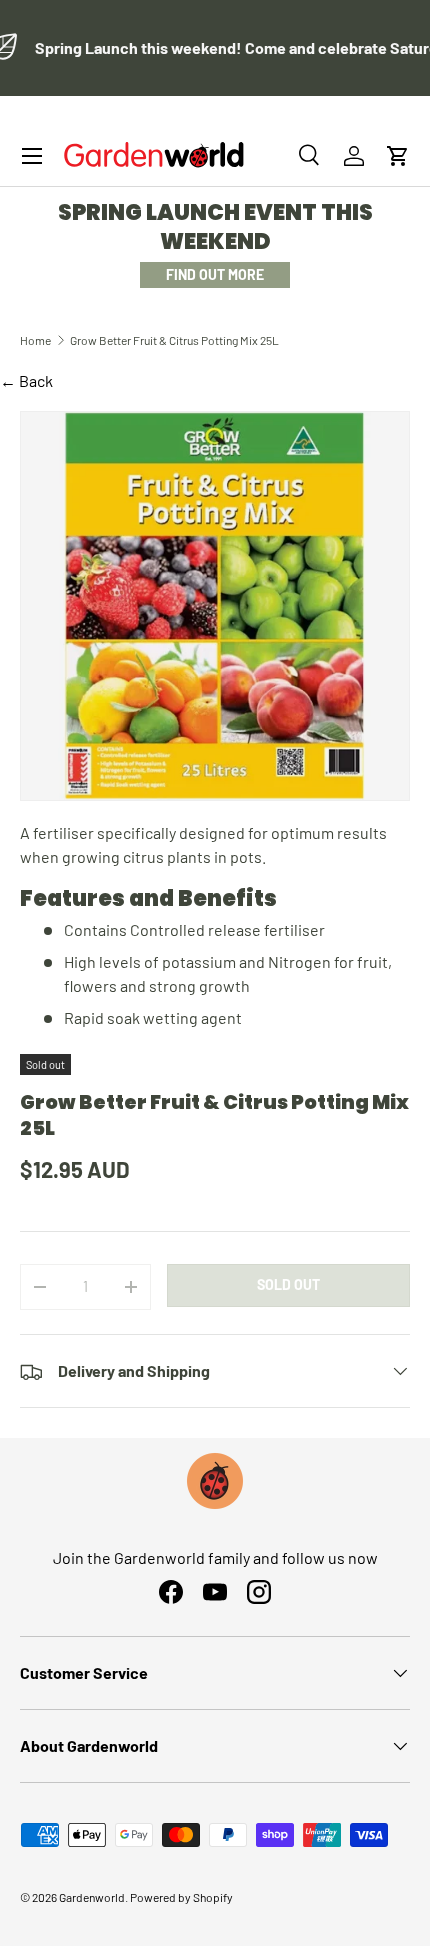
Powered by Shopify (181, 1897)
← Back (26, 380)
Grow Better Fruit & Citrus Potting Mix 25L (174, 340)
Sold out (288, 1284)
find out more (215, 274)
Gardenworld (92, 1897)
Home (35, 340)
